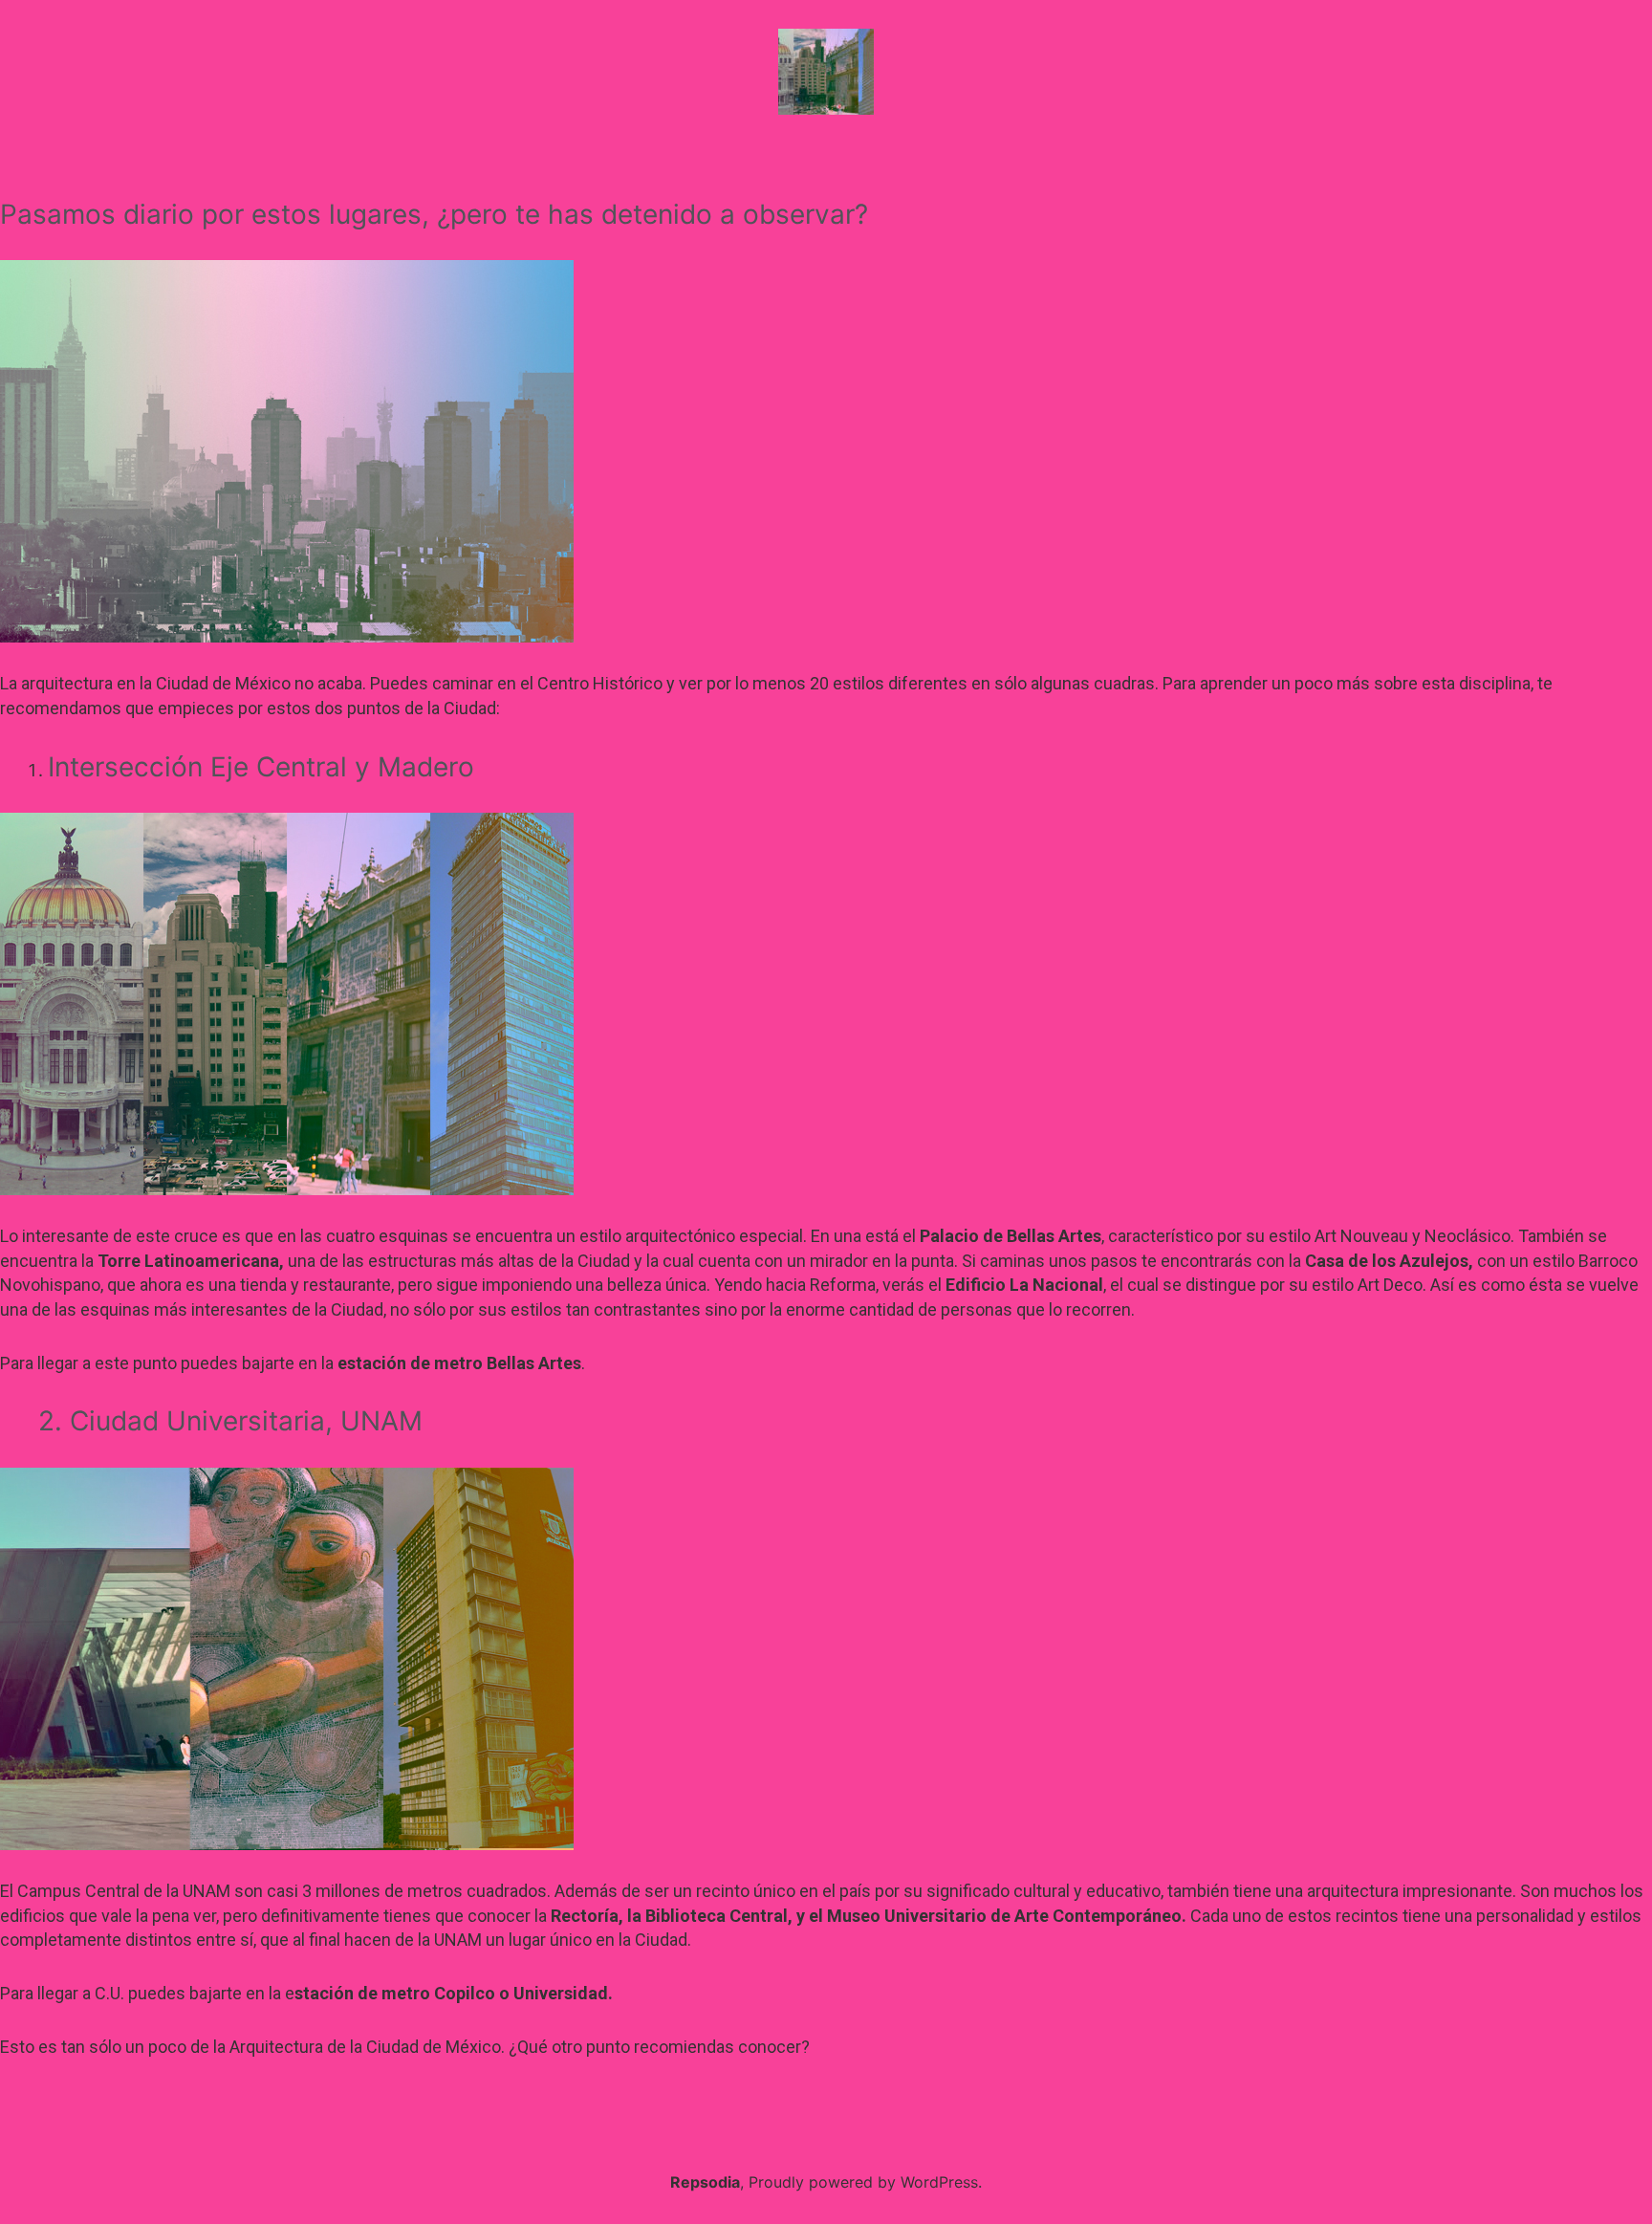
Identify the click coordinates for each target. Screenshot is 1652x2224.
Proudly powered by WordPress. (865, 2182)
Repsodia (705, 2182)
